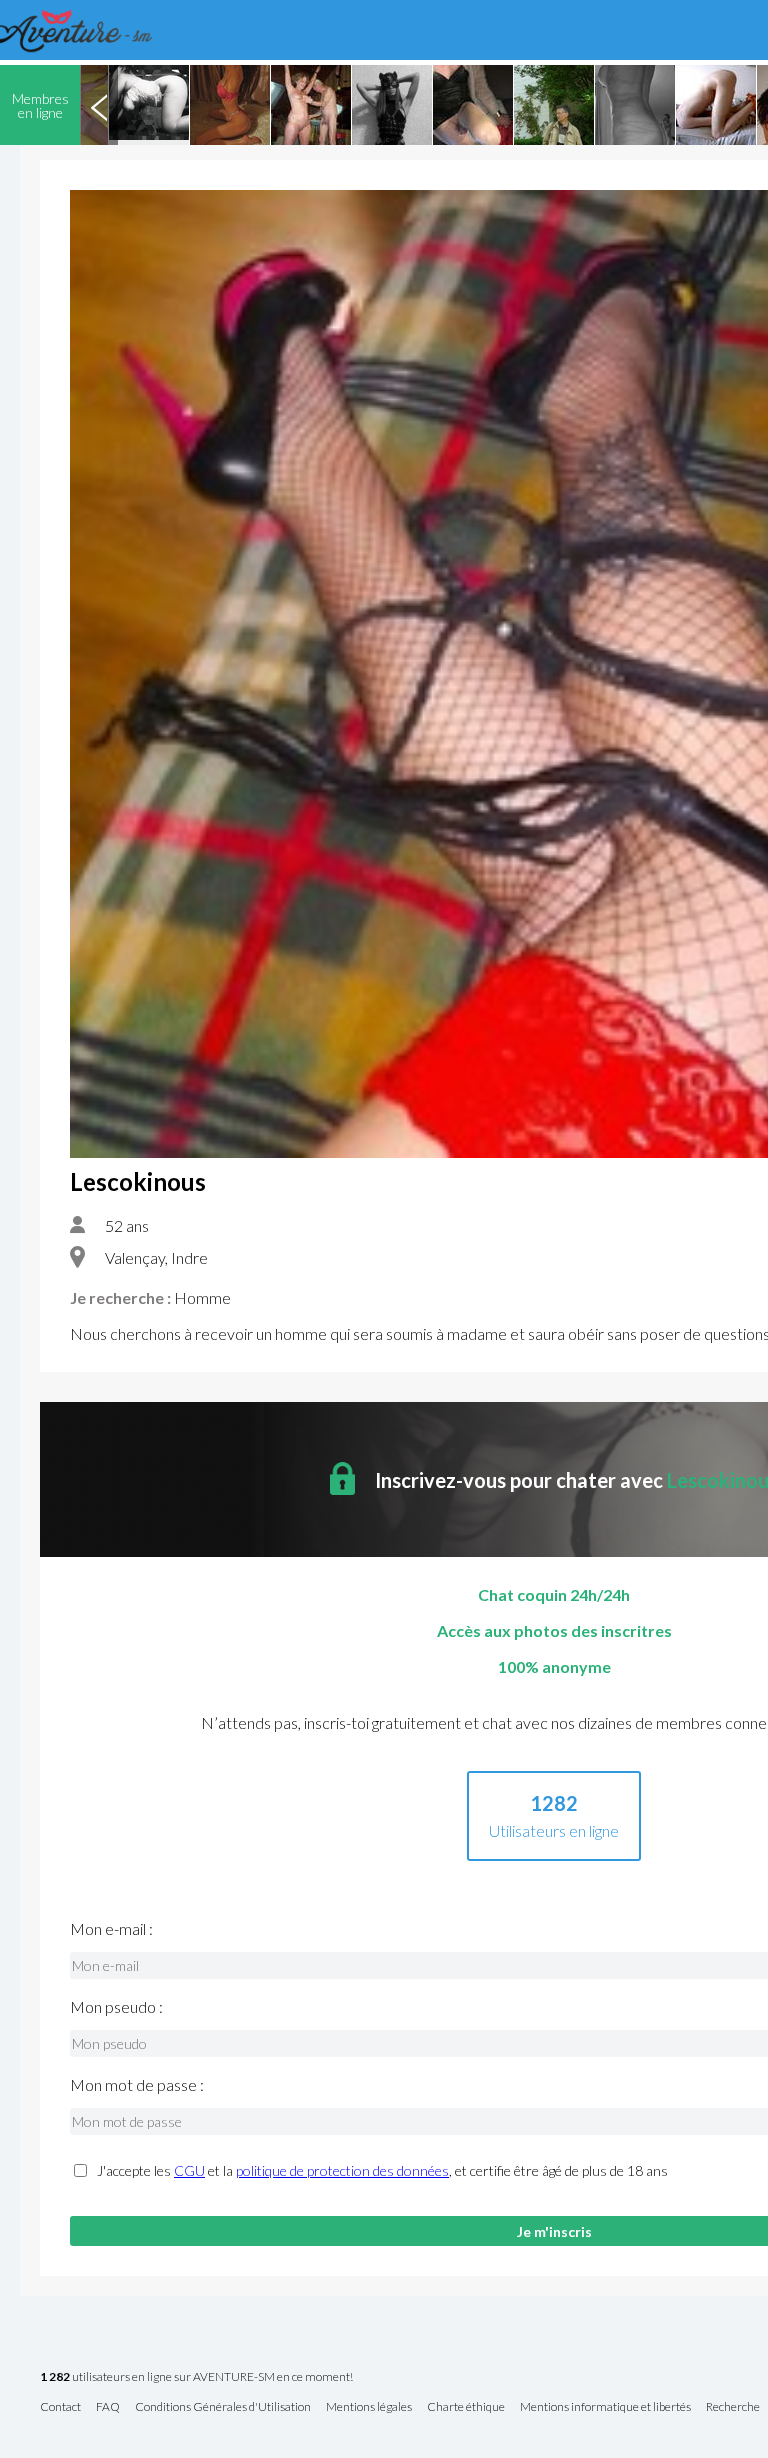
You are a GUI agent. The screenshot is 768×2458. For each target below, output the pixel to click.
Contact (60, 2407)
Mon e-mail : (111, 1929)
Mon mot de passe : (137, 2085)
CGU (189, 2170)
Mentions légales (369, 2407)
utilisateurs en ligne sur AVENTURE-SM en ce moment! (196, 2377)
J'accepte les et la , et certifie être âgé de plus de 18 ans (382, 2171)
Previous (99, 105)
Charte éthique (466, 2407)
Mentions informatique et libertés (605, 2407)
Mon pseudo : (116, 2007)
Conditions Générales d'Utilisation (223, 2407)
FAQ (108, 2407)
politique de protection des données (342, 2170)
